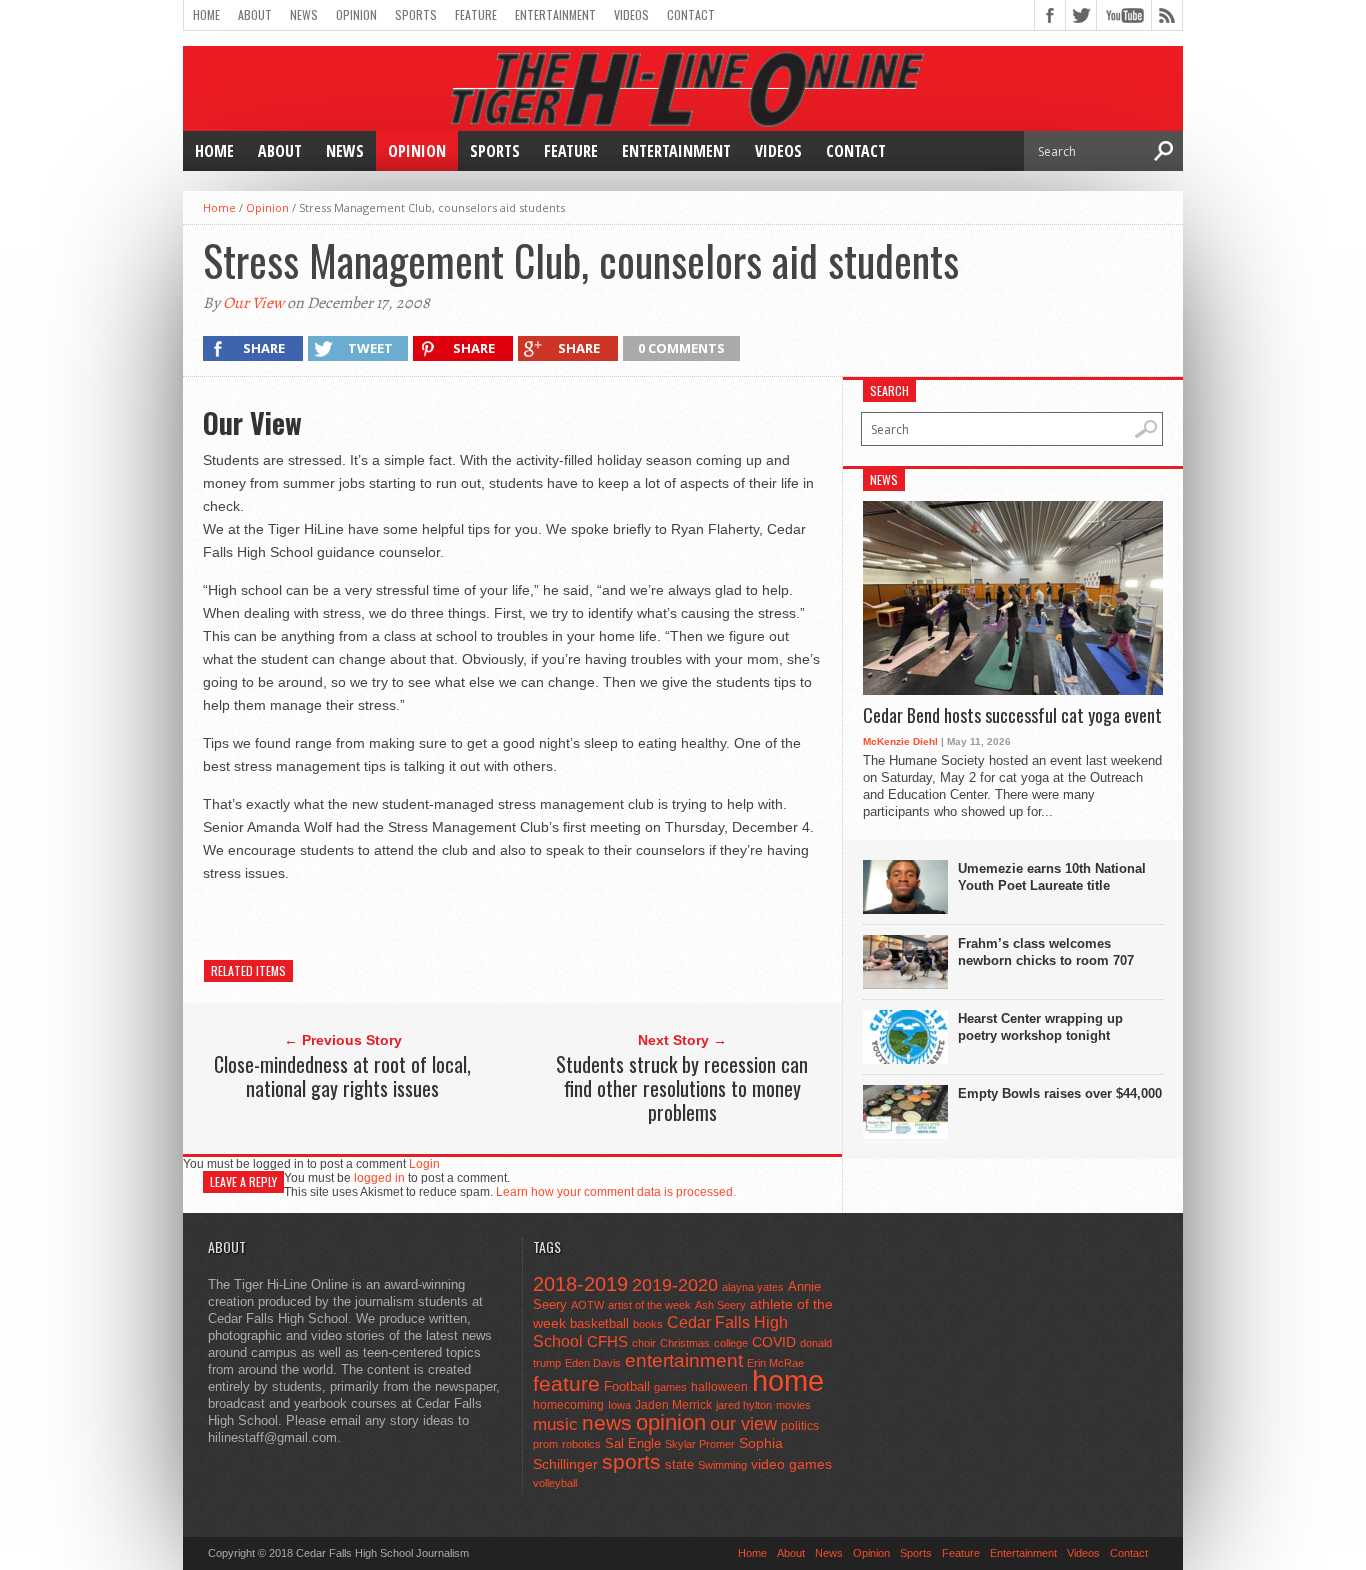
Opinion (356, 14)
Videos (631, 14)
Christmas (685, 1343)
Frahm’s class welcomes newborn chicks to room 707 (1046, 952)
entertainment (684, 1360)
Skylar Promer (700, 1444)
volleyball (555, 1483)
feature (566, 1383)
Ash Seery (720, 1305)
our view (743, 1424)
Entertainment (555, 14)
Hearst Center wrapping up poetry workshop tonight (1040, 1027)
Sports (416, 14)
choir (644, 1343)
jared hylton (744, 1405)
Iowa (619, 1405)
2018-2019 (580, 1284)
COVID (774, 1342)
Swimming (722, 1465)
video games (791, 1464)
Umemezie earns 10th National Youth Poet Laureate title (1052, 877)
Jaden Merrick (673, 1405)
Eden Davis (593, 1363)
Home (206, 14)
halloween (719, 1387)
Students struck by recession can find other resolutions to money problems (682, 1088)
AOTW (587, 1305)
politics (800, 1426)
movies (793, 1405)
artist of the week (649, 1305)
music (555, 1424)
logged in (379, 1178)
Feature (476, 14)
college (731, 1343)
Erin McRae (775, 1363)
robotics (581, 1444)
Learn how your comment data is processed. (616, 1192)
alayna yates (753, 1287)
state (679, 1464)
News (304, 14)
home (788, 1380)
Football (627, 1386)
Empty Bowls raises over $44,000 (1060, 1093)
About (255, 14)
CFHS (607, 1341)
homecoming (568, 1405)
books (648, 1324)
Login (424, 1164)
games (670, 1387)
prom (545, 1444)
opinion (671, 1422)
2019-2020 (675, 1285)
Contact (691, 14)
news (607, 1423)
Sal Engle (633, 1443)
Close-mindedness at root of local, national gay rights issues (342, 1076)
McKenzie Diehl (900, 741)
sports (631, 1461)
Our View (253, 303)
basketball (599, 1323)
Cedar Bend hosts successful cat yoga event (1012, 716)
